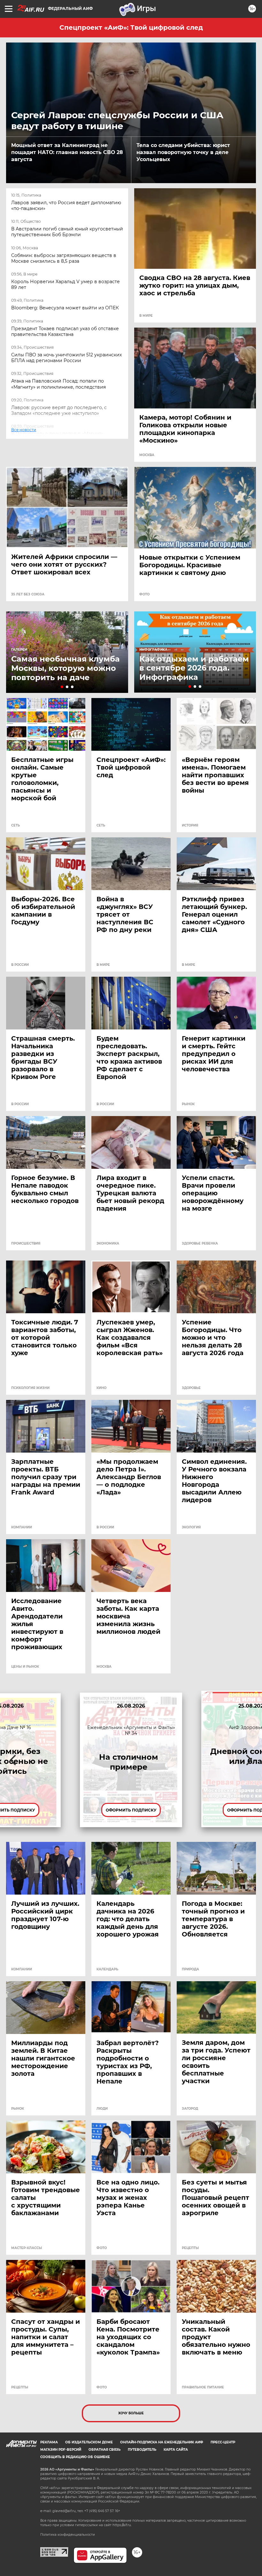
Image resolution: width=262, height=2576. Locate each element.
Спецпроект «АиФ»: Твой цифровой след (131, 27)
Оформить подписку (131, 1810)
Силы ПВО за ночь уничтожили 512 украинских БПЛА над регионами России (66, 358)
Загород (190, 2109)
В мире (146, 316)
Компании (22, 1527)
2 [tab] (67, 687)
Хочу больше (131, 2413)
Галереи (19, 650)
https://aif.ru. (122, 2525)
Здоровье (191, 1388)
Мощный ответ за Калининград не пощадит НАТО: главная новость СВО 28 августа (67, 152)
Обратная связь (104, 2450)
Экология (191, 1527)
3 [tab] (72, 687)
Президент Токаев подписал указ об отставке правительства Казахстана (65, 331)
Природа (190, 1969)
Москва (147, 455)
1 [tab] (62, 687)
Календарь (107, 1969)
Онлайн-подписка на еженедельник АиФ (162, 2442)
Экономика (108, 1244)
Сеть (15, 826)
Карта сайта (176, 2450)
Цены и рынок (25, 1667)
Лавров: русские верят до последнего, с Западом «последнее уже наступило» (59, 410)
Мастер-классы (27, 2248)
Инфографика (153, 650)
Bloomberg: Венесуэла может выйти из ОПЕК (65, 308)
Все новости (28, 436)
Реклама (49, 2442)
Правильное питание (203, 2387)
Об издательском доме (89, 2442)
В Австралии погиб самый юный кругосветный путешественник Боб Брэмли (67, 232)
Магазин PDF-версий (61, 2450)
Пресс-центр (223, 2442)
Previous (13, 1760)
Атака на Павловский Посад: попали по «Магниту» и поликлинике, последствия (58, 384)
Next (249, 1760)
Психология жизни (30, 1388)
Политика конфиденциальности (68, 2535)
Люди (102, 2109)
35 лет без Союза (28, 594)
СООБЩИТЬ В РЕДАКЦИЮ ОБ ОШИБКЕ (75, 2457)
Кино (101, 1388)
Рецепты (190, 2248)
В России (20, 965)
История (190, 826)
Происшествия (26, 1244)
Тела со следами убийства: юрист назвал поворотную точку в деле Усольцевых (183, 152)
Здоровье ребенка (200, 1244)
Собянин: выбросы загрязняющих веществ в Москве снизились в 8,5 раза (64, 258)
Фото (144, 594)
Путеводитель (142, 2450)
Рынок (188, 1104)
